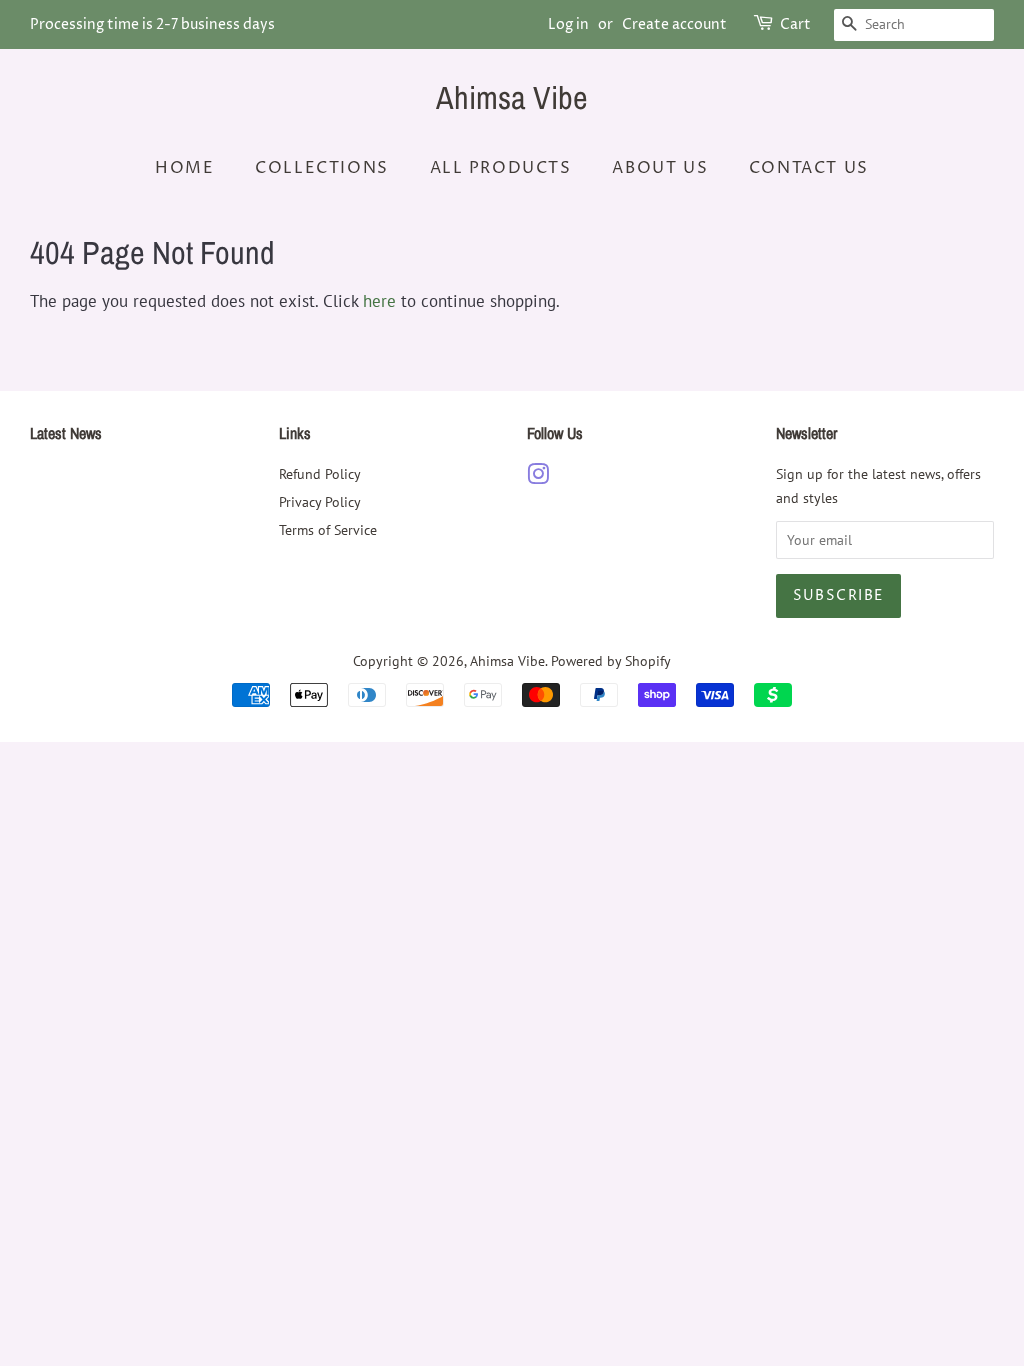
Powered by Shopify (611, 660)
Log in (568, 24)
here (379, 301)
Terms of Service (328, 529)
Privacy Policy (320, 501)
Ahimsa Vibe (512, 98)
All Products (501, 168)
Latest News (66, 433)
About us (660, 168)
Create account (674, 24)
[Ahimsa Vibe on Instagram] (538, 477)
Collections (322, 168)
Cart (795, 24)
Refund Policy (320, 473)
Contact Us (809, 168)
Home (184, 168)
